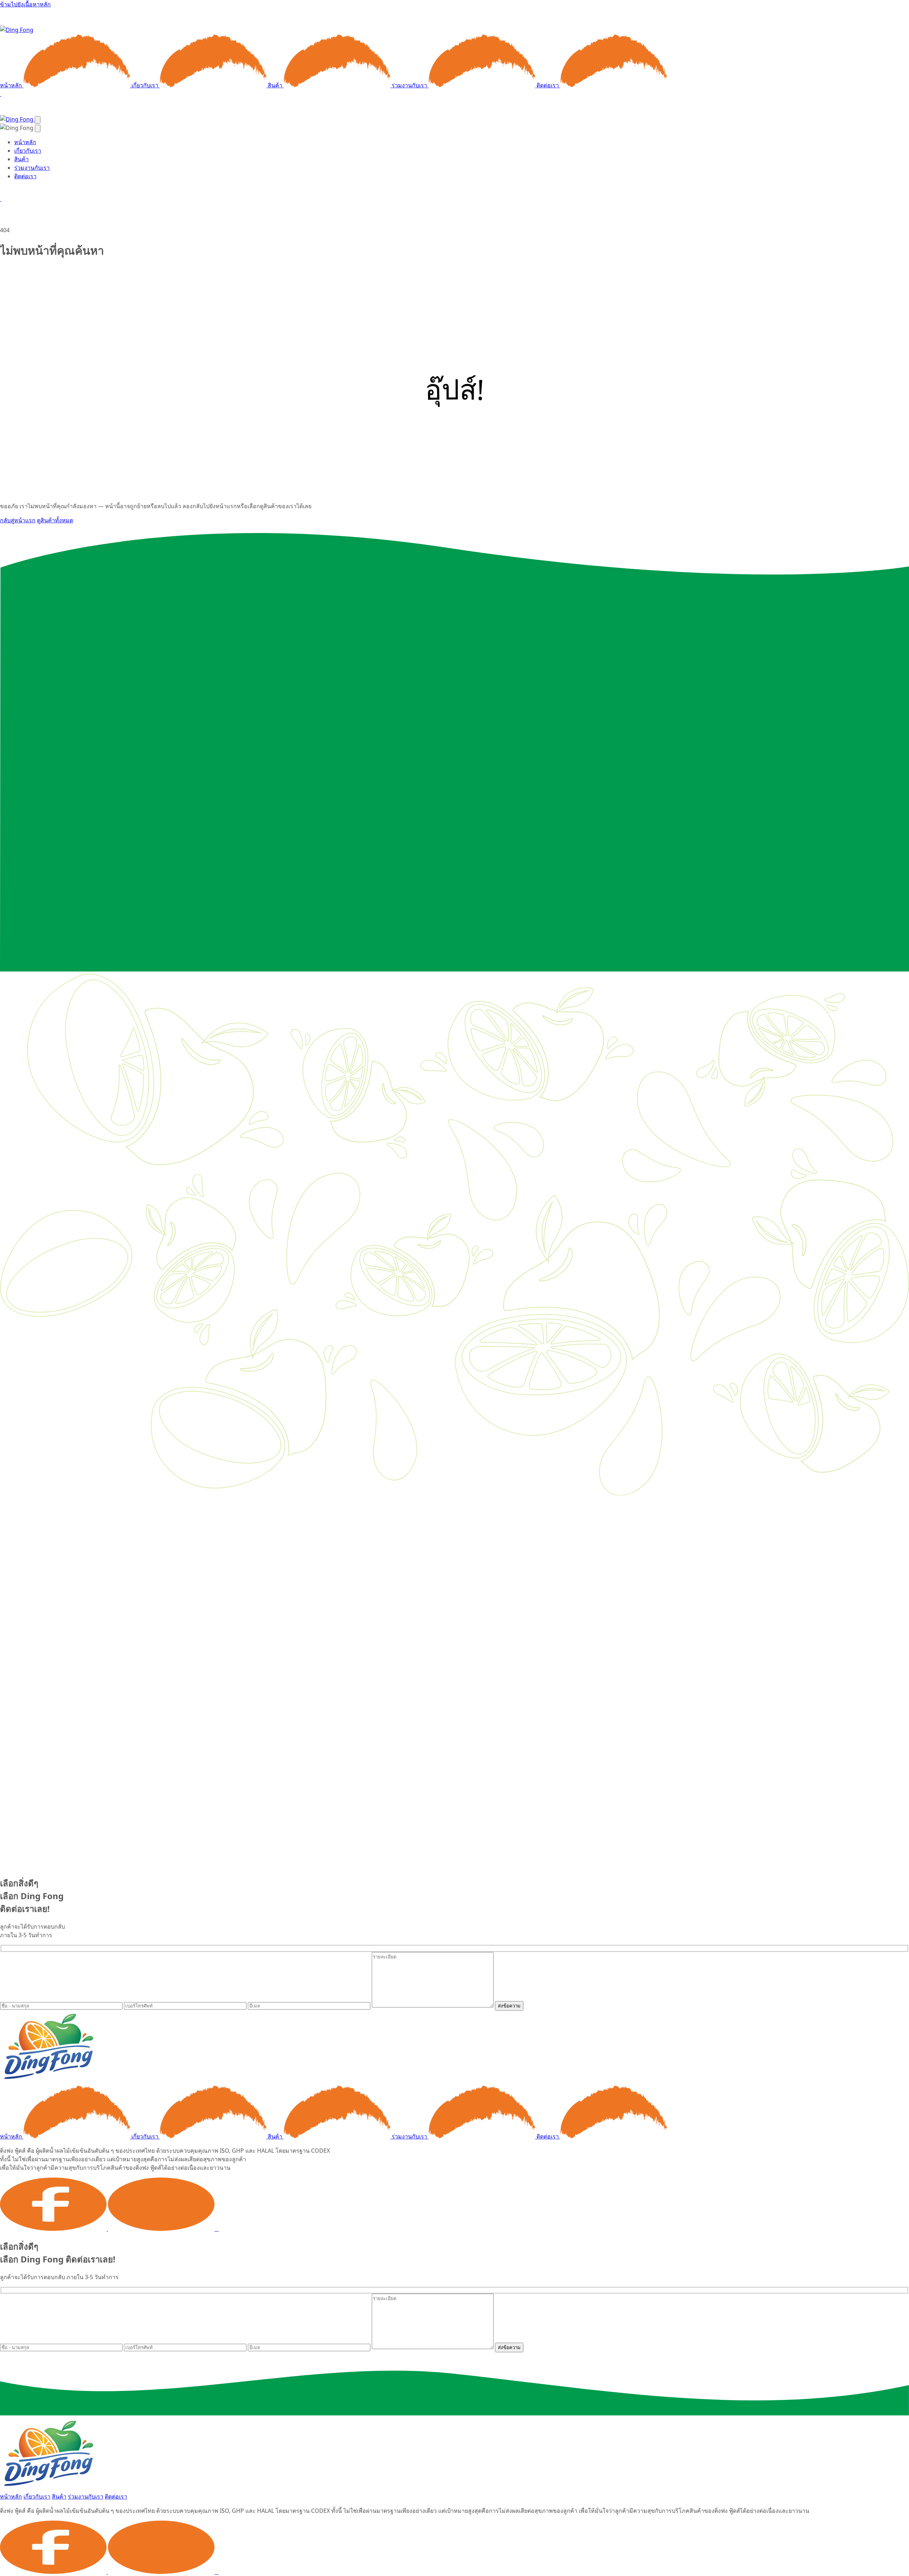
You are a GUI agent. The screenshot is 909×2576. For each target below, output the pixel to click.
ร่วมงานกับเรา (410, 85)
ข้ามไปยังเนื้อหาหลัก (25, 4)
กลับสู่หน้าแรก (18, 520)
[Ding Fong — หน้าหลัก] (17, 30)
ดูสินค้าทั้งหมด (55, 520)
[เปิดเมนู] (38, 120)
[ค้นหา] (1, 94)
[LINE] (163, 2229)
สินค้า (276, 85)
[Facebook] (54, 2229)
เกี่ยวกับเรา (146, 85)
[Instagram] (218, 2229)
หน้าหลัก (12, 85)
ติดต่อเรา (548, 85)
